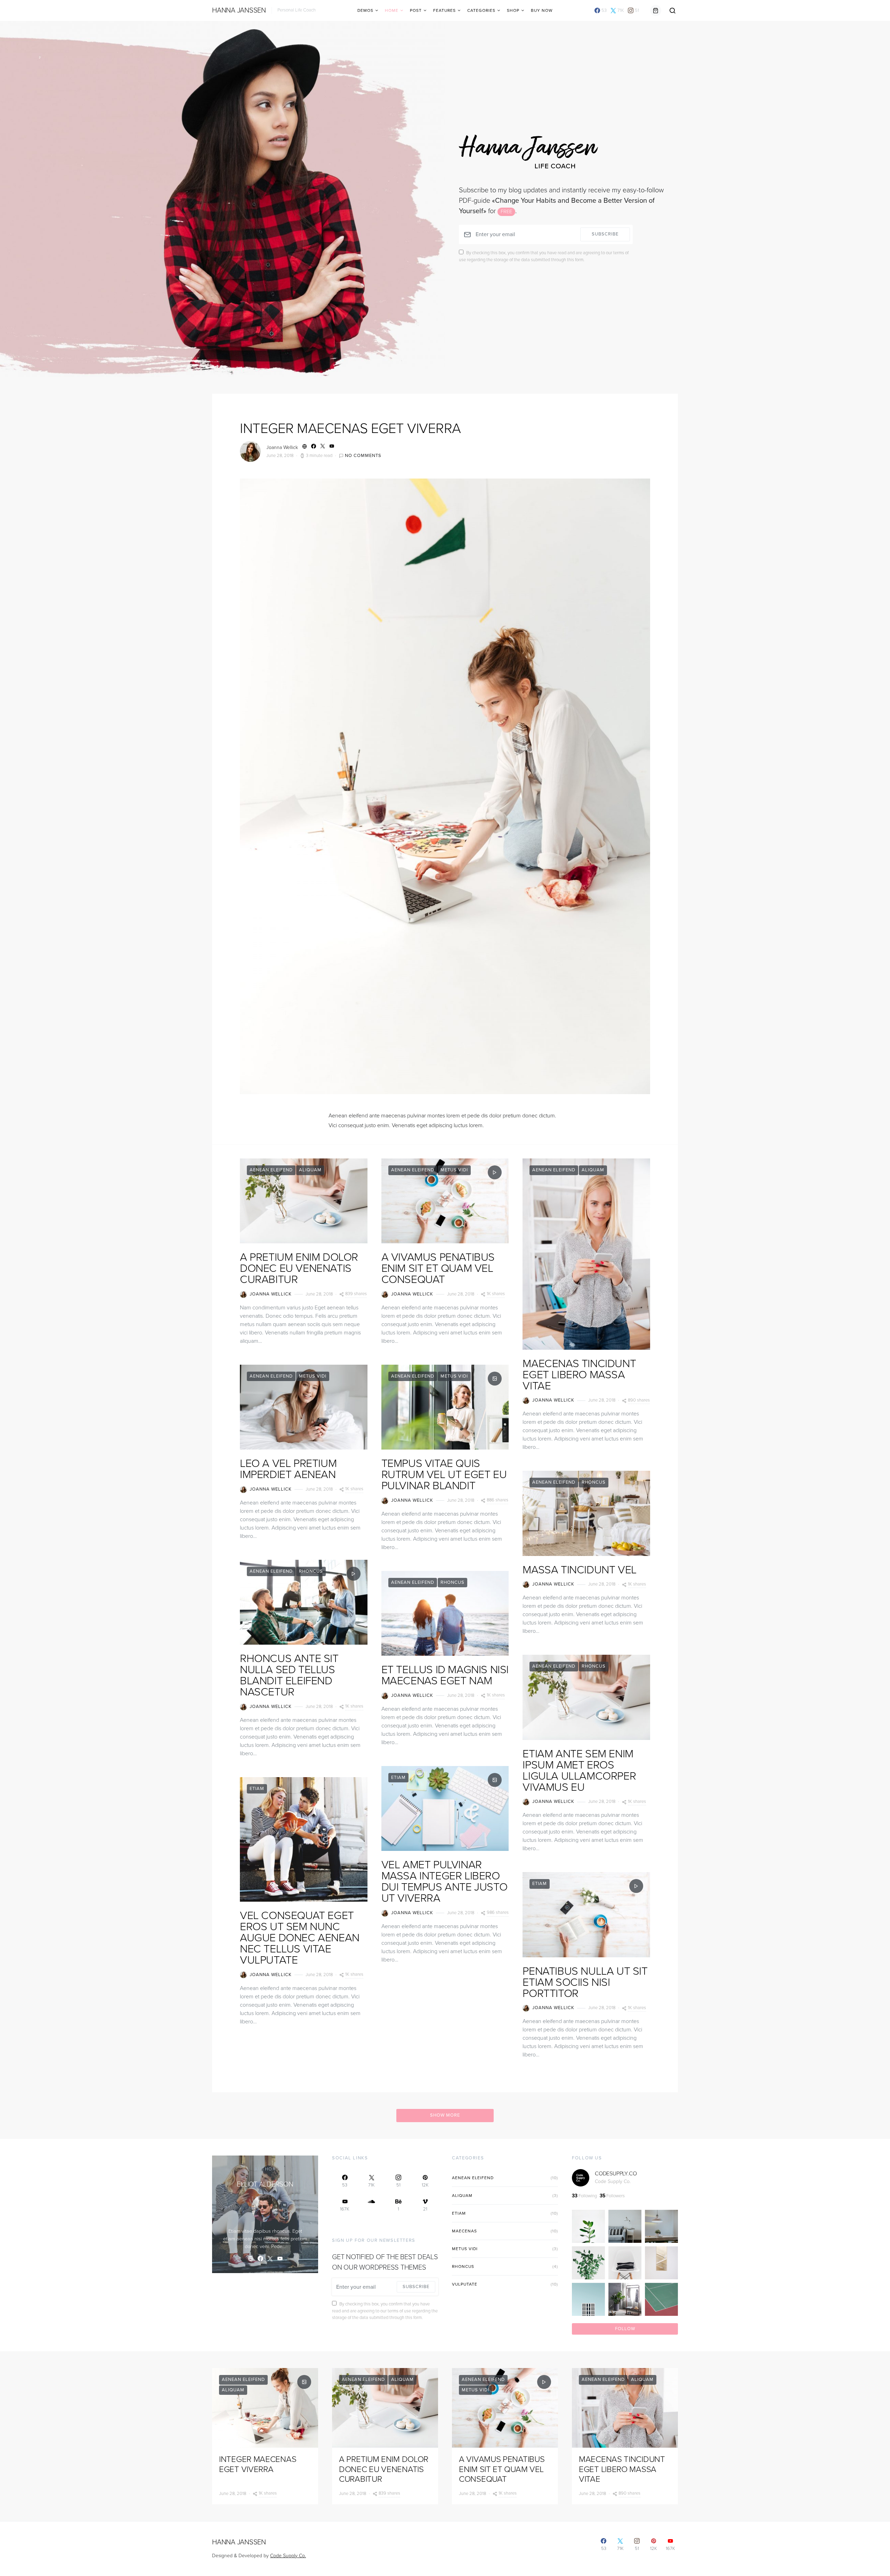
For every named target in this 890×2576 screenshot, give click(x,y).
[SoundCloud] (371, 2205)
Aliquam (310, 1170)
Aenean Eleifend (271, 1170)
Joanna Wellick (282, 447)
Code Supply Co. (613, 2181)
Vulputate (465, 2284)
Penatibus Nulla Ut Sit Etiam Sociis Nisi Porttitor (585, 1982)
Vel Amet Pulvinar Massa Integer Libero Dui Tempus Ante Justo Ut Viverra (444, 1881)
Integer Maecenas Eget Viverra (350, 428)
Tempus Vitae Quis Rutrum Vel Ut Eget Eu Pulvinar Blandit (444, 1475)
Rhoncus (311, 1571)
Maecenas (464, 2231)
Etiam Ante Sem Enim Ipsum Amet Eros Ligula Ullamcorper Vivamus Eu (579, 1771)
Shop (513, 10)
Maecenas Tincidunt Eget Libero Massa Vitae (579, 1375)
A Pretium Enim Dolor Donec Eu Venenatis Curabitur (299, 1268)
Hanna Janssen (239, 10)
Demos (365, 10)
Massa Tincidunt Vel (579, 1570)
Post (416, 10)
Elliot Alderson (265, 2184)
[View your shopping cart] (656, 10)
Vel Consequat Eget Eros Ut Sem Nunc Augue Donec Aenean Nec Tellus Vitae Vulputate (300, 1938)
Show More (445, 2115)
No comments (363, 456)
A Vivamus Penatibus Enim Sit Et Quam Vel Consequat (438, 1268)
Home (392, 10)
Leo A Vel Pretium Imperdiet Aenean (288, 1469)
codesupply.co (616, 2174)
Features (444, 10)
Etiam (257, 1789)
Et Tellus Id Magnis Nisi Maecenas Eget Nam (445, 1675)
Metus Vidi (313, 1376)
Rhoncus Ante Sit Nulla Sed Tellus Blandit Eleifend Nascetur (289, 1675)
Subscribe (605, 234)
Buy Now (542, 10)
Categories (481, 10)
